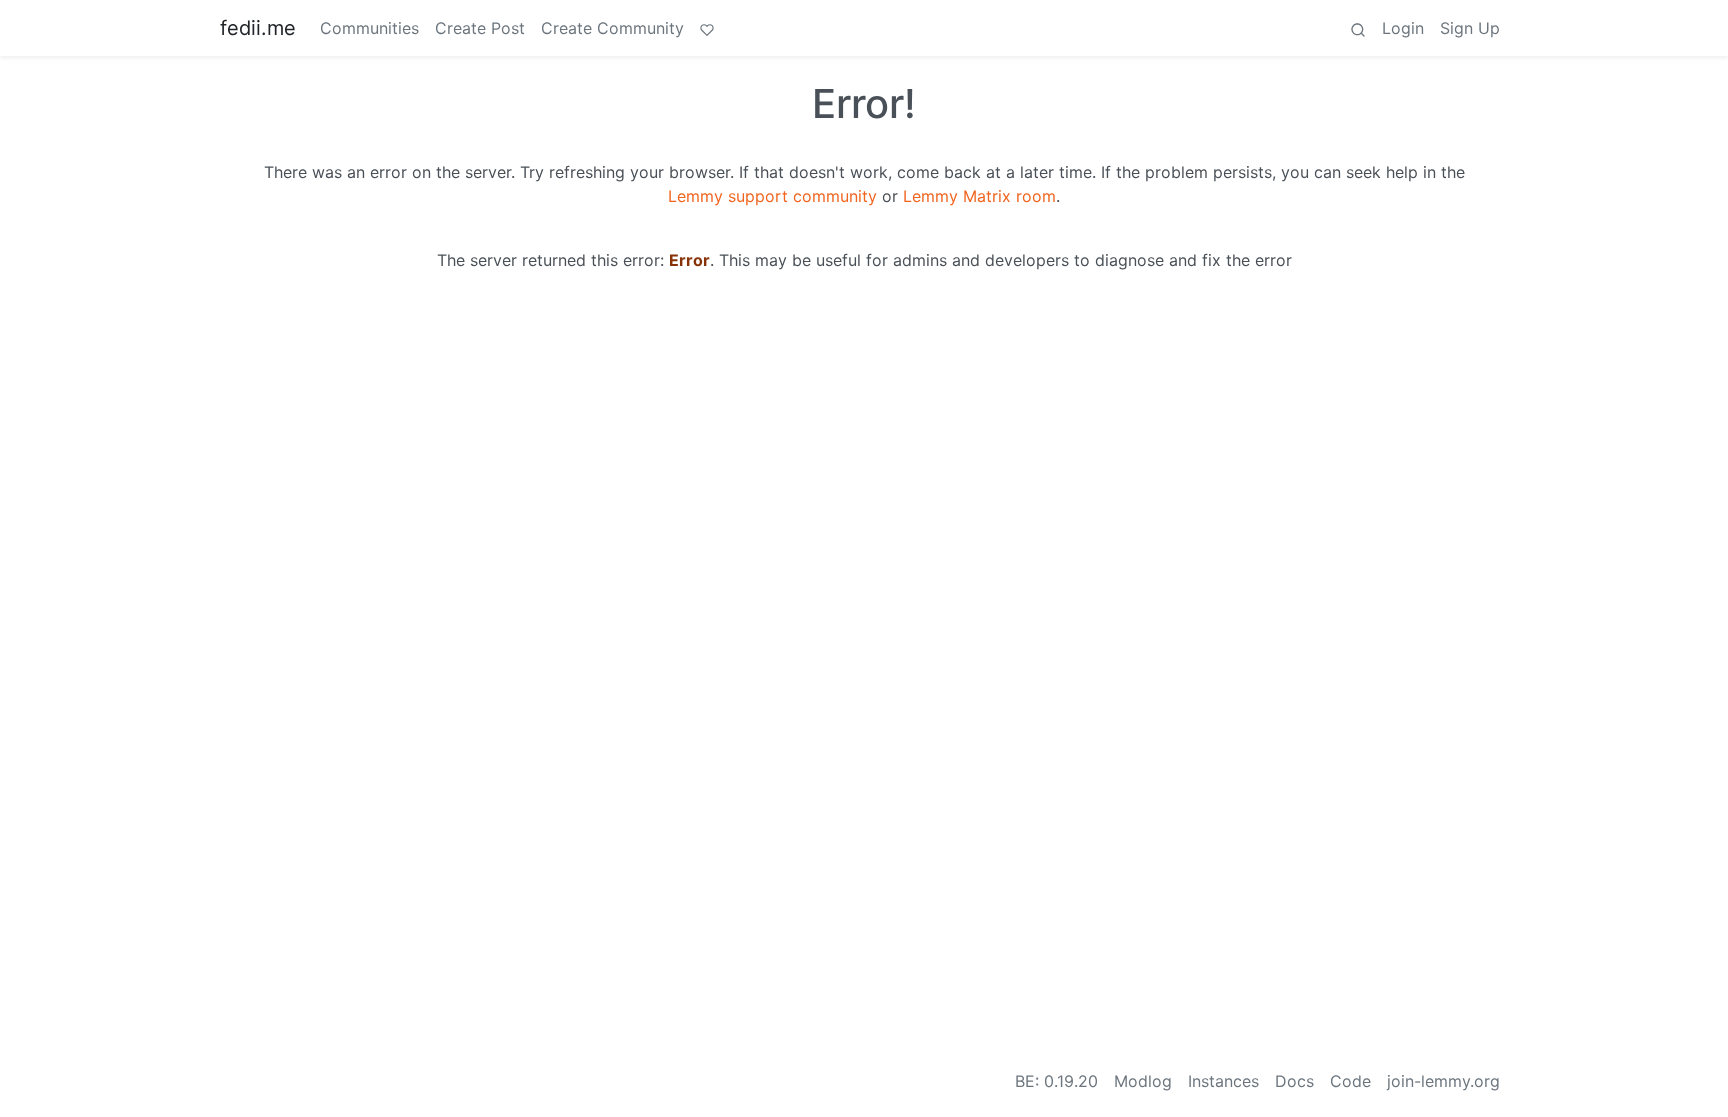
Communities (369, 28)
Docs (1294, 1081)
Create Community (612, 28)
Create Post (480, 28)
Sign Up (1470, 28)
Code (1350, 1081)
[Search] (1358, 28)
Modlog (1143, 1081)
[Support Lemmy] (707, 28)
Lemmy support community (772, 196)
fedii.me (258, 28)
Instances (1223, 1081)
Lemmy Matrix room (979, 196)
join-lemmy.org (1443, 1081)
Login (1403, 28)
